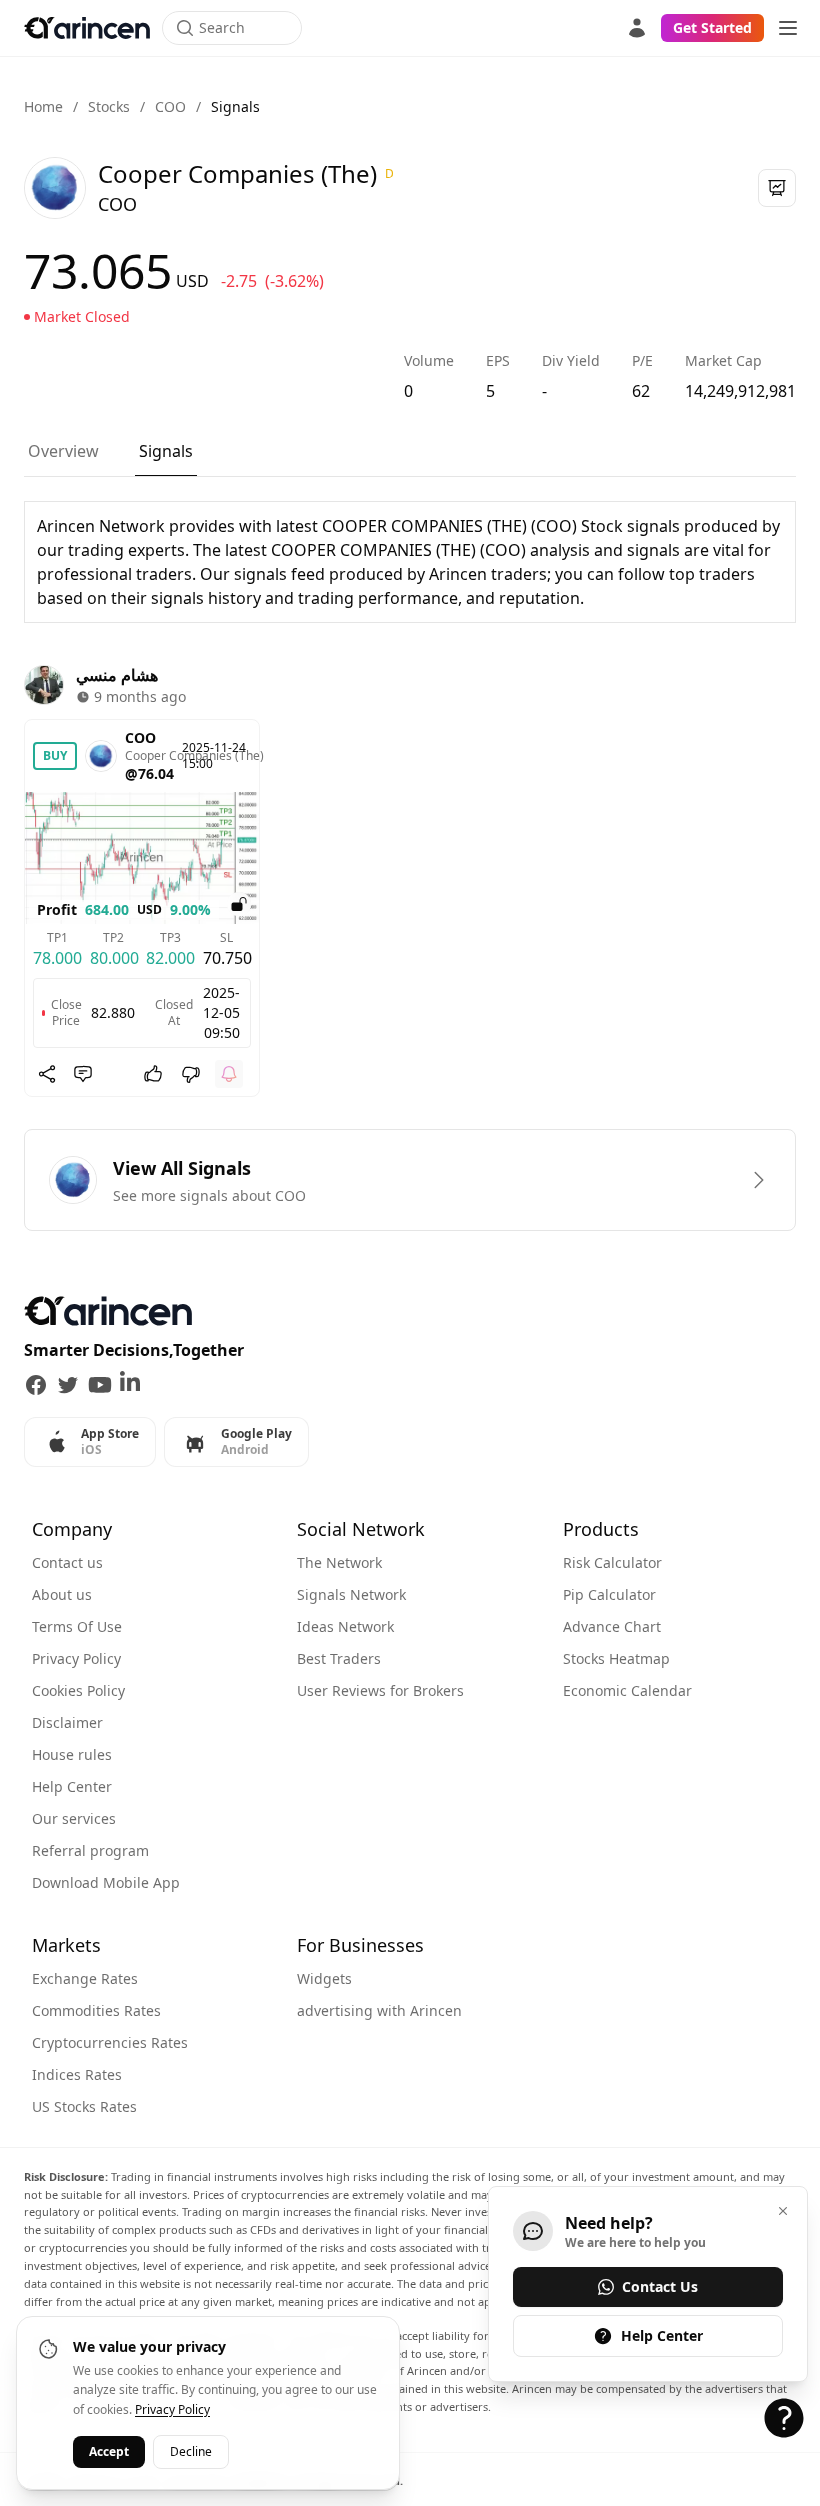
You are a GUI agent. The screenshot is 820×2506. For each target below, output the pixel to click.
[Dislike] (191, 1074)
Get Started (712, 27)
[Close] (783, 2211)
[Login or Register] (637, 28)
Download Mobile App (106, 1882)
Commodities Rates (96, 2010)
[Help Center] (784, 2418)
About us (62, 1594)
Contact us (67, 1562)
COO (170, 106)
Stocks (109, 106)
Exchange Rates (85, 1978)
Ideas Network (345, 1626)
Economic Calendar (627, 1690)
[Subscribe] (229, 1074)
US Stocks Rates (84, 2106)
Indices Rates (77, 2074)
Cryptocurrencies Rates (110, 2042)
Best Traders (339, 1658)
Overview (63, 451)
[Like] (153, 1074)
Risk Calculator (612, 1562)
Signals (166, 451)
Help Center (72, 1786)
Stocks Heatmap (616, 1658)
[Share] (47, 1074)
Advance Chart (612, 1626)
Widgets (324, 1978)
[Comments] (83, 1074)
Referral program (90, 1850)
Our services (74, 1818)
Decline (191, 2451)
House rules (72, 1754)
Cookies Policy (78, 1690)
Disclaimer (67, 1722)
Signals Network (351, 1594)
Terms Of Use (77, 1626)
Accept (109, 2451)
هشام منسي (117, 675)
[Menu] (788, 28)
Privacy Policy (76, 1658)
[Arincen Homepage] (87, 28)
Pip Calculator (609, 1594)
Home (43, 106)
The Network (339, 1562)
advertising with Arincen (379, 2010)
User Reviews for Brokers (380, 1690)
